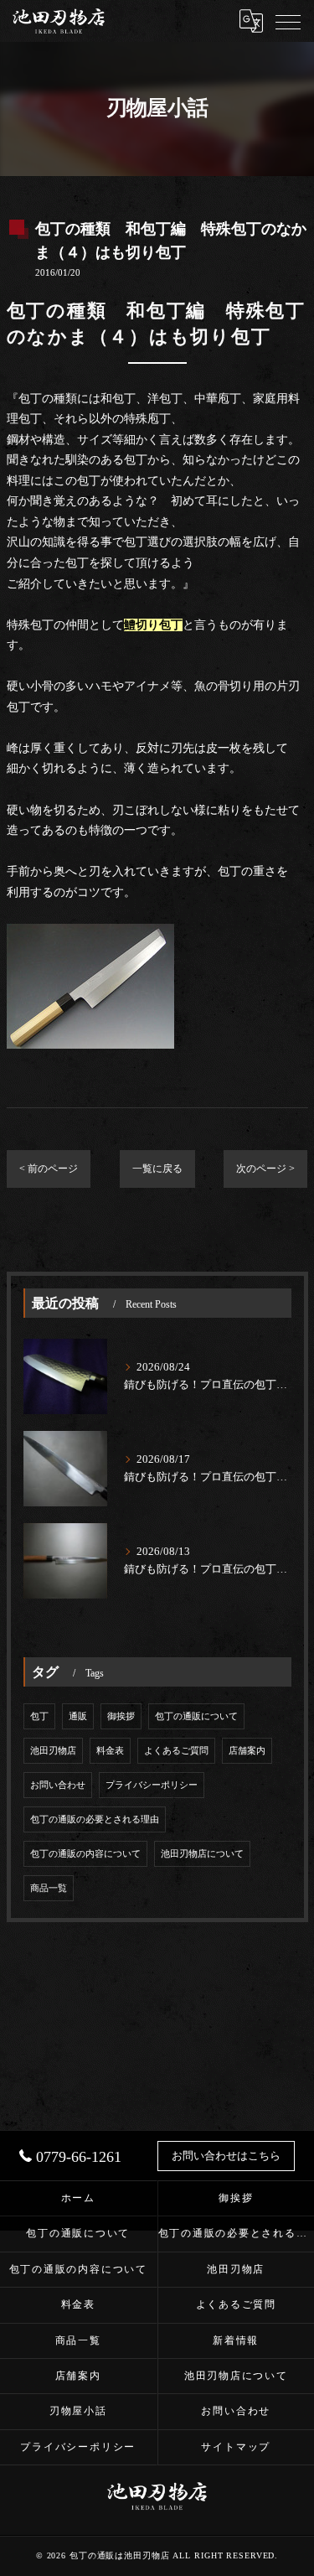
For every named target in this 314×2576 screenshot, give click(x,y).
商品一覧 (49, 1888)
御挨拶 (121, 1716)
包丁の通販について (196, 1716)
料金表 (110, 1751)
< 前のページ (49, 1169)
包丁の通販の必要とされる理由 (95, 1819)
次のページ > (265, 1169)
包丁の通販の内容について (85, 1854)
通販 (78, 1716)
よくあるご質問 (176, 1751)
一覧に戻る (157, 1169)
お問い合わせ (58, 1785)
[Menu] (288, 21)
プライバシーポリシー (152, 1785)
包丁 (39, 1716)
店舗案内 (247, 1751)
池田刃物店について (202, 1854)
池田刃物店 (53, 1751)
